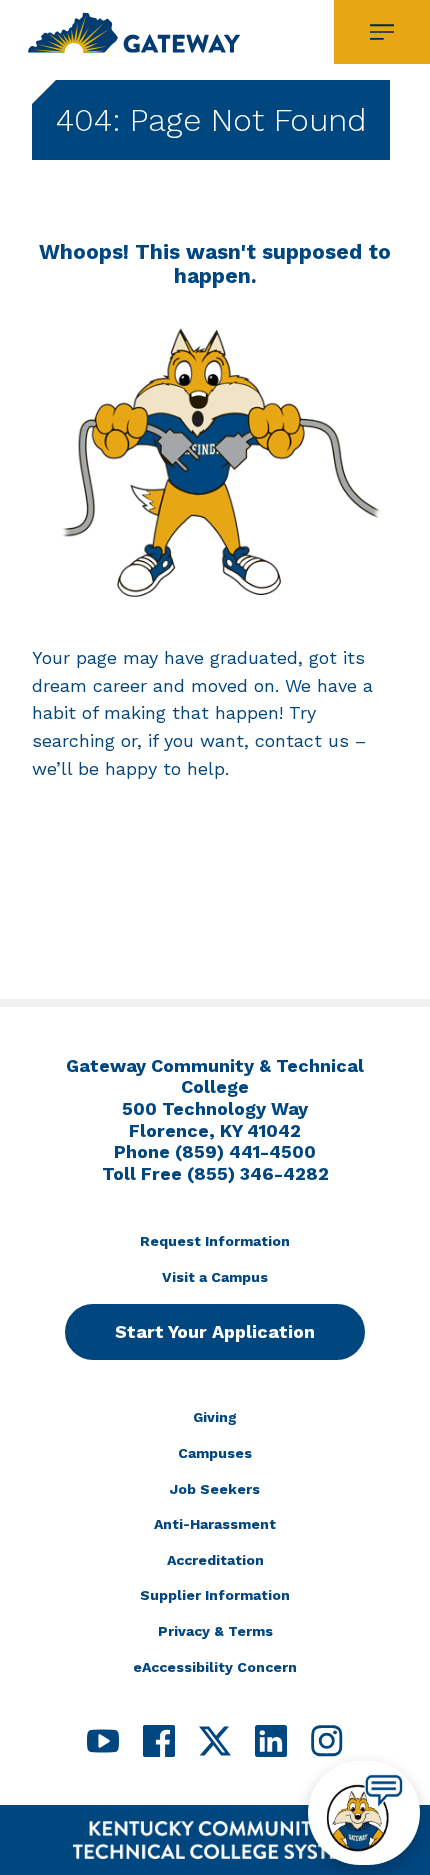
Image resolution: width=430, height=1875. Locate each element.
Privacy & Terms (215, 1631)
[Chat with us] (364, 1813)
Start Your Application (215, 1331)
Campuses (215, 1453)
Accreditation (215, 1560)
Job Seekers (215, 1489)
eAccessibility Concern (215, 1667)
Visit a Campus (215, 1277)
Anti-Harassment (215, 1524)
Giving (215, 1417)
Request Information (215, 1241)
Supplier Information (215, 1595)
